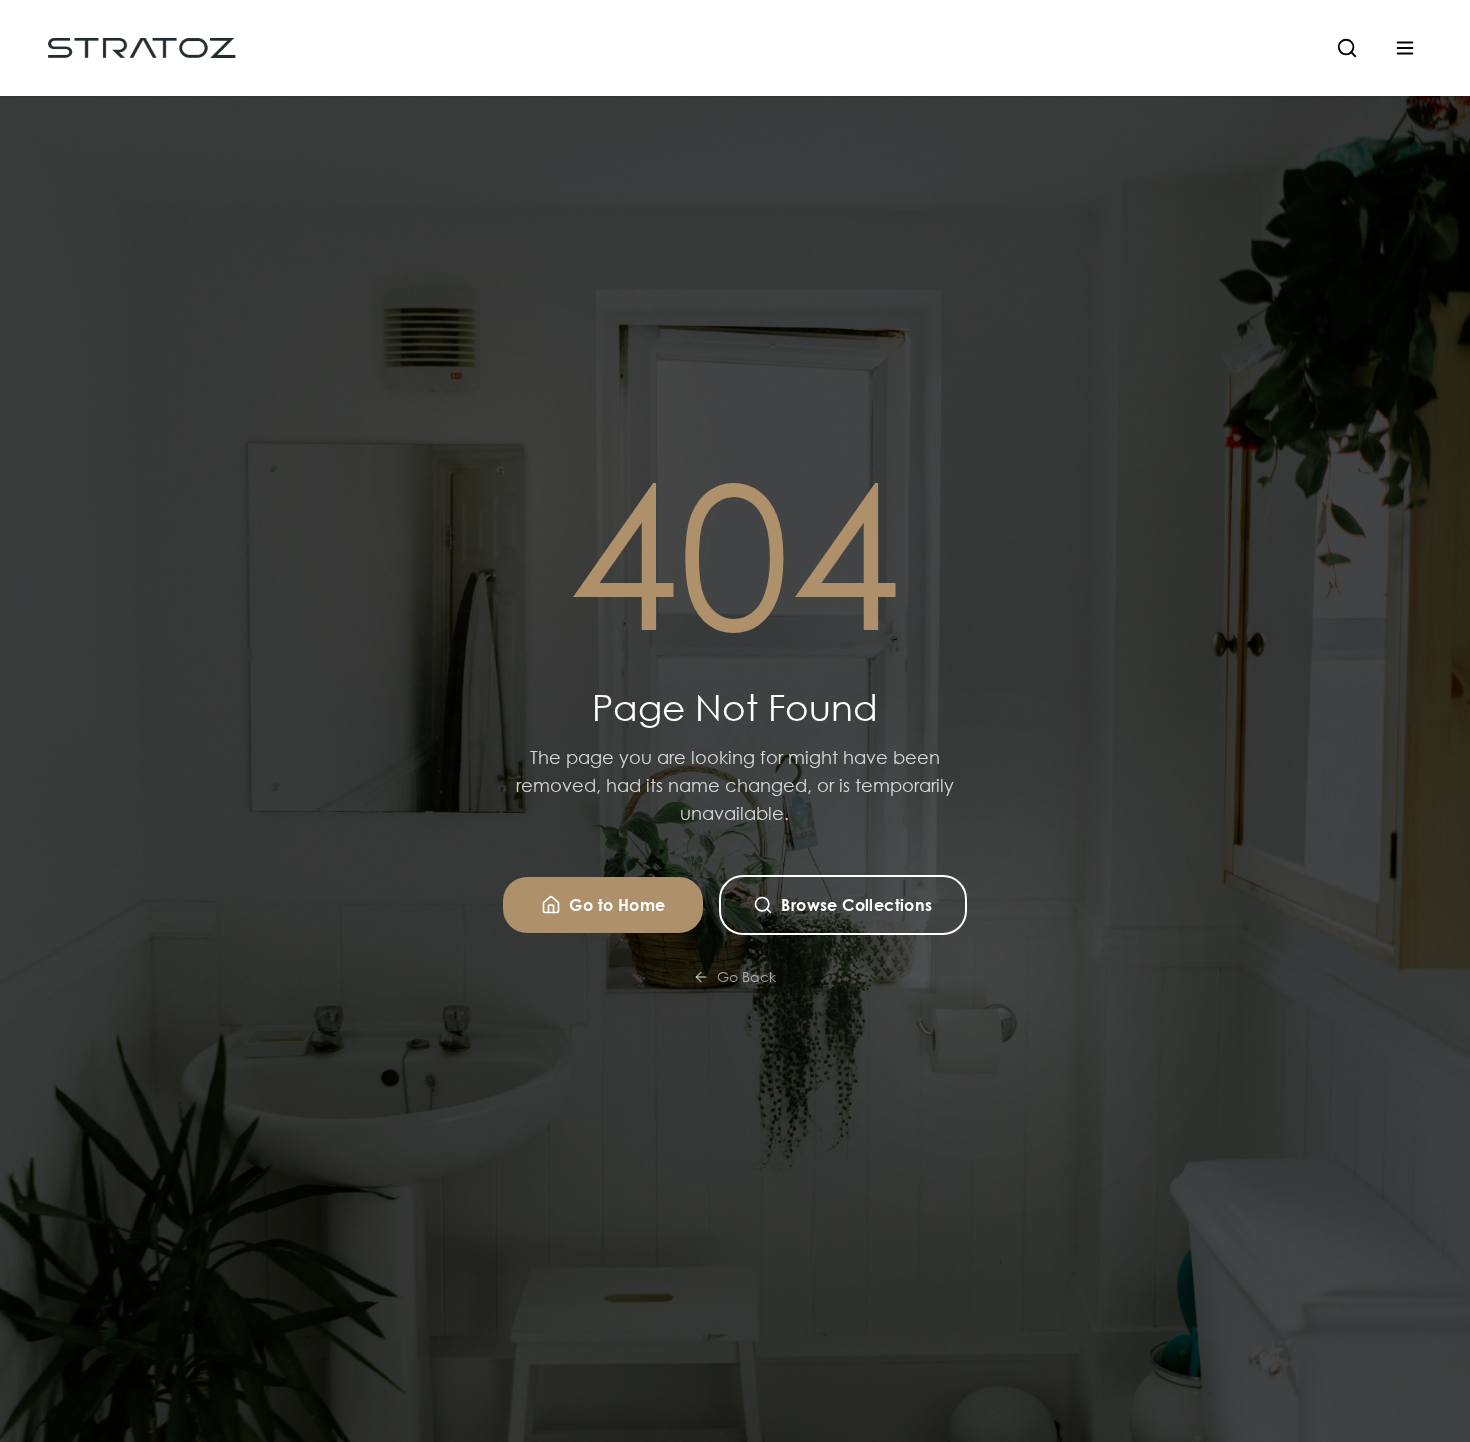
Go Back (746, 976)
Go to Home (617, 904)
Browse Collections (856, 904)
